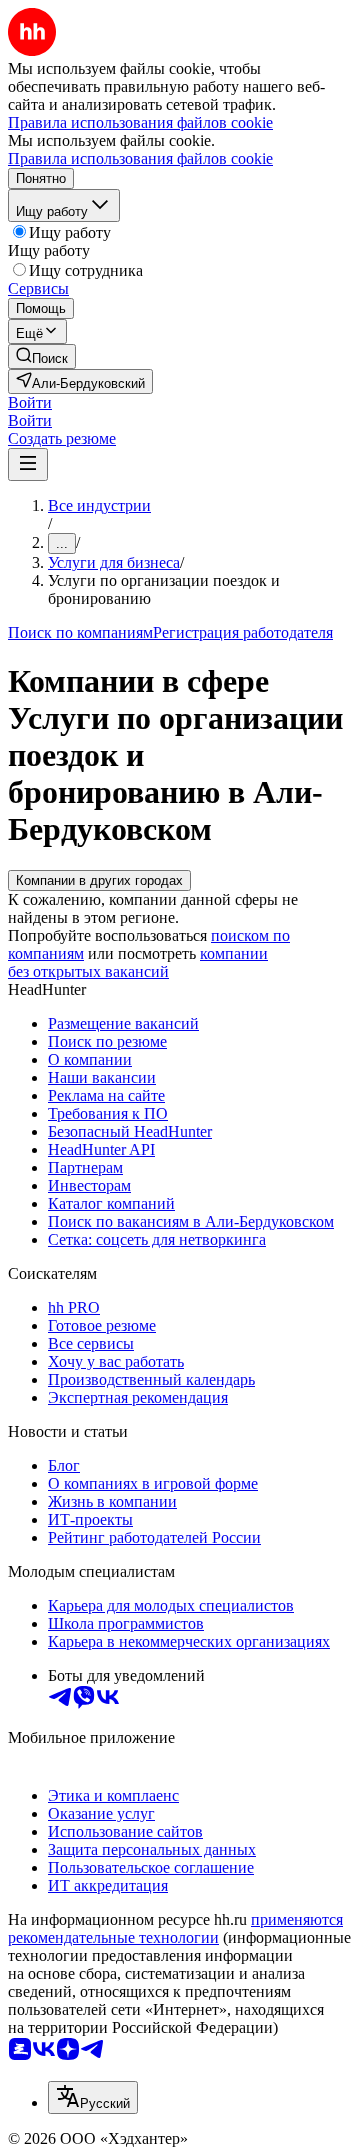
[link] (42, 356)
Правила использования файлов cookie (140, 158)
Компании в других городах (99, 880)
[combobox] (93, 2097)
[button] (30, 402)
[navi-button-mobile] (28, 464)
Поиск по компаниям (80, 632)
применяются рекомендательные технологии (175, 1928)
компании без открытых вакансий (138, 962)
